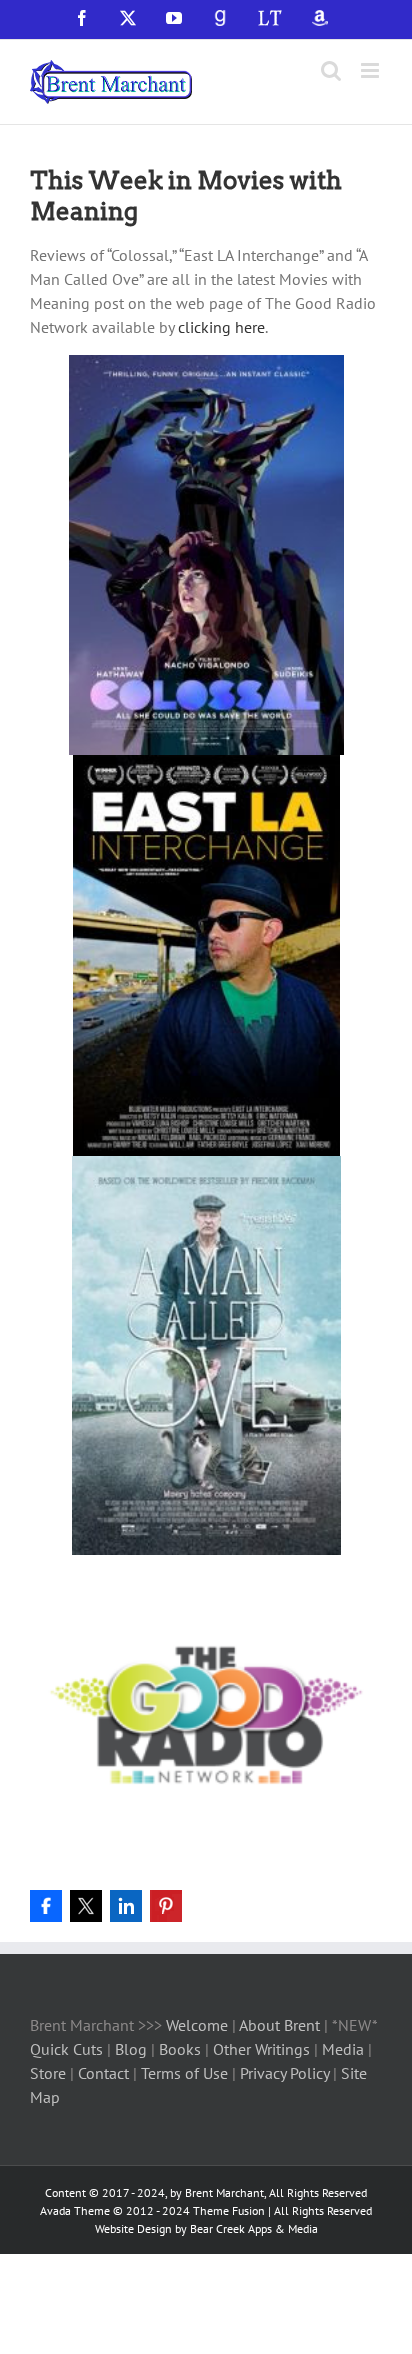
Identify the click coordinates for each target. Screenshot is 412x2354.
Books (182, 2049)
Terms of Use (182, 2073)
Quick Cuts (66, 2049)
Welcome (197, 2025)
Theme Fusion (229, 2210)
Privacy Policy (284, 2073)
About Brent (279, 2025)
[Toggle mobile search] (331, 70)
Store (50, 2073)
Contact (103, 2073)
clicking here (221, 327)
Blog (133, 2049)
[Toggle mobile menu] (371, 70)
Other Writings (261, 2049)
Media (345, 2049)
